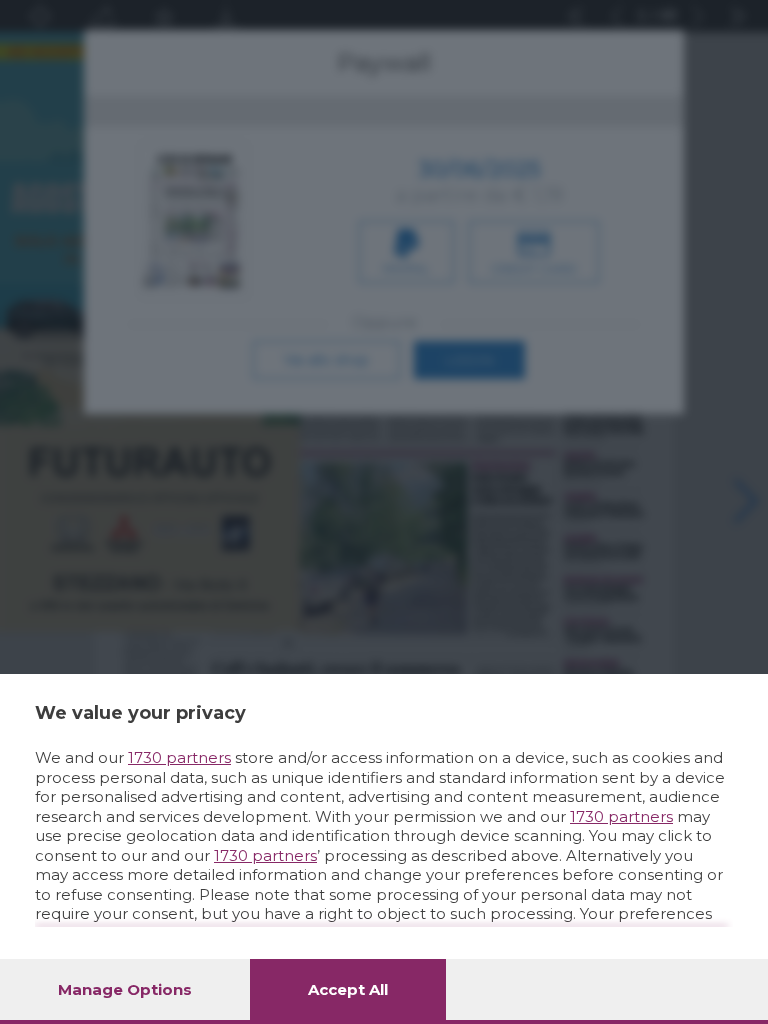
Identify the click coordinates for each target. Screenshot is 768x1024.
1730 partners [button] (179, 757)
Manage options (125, 989)
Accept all (348, 989)
